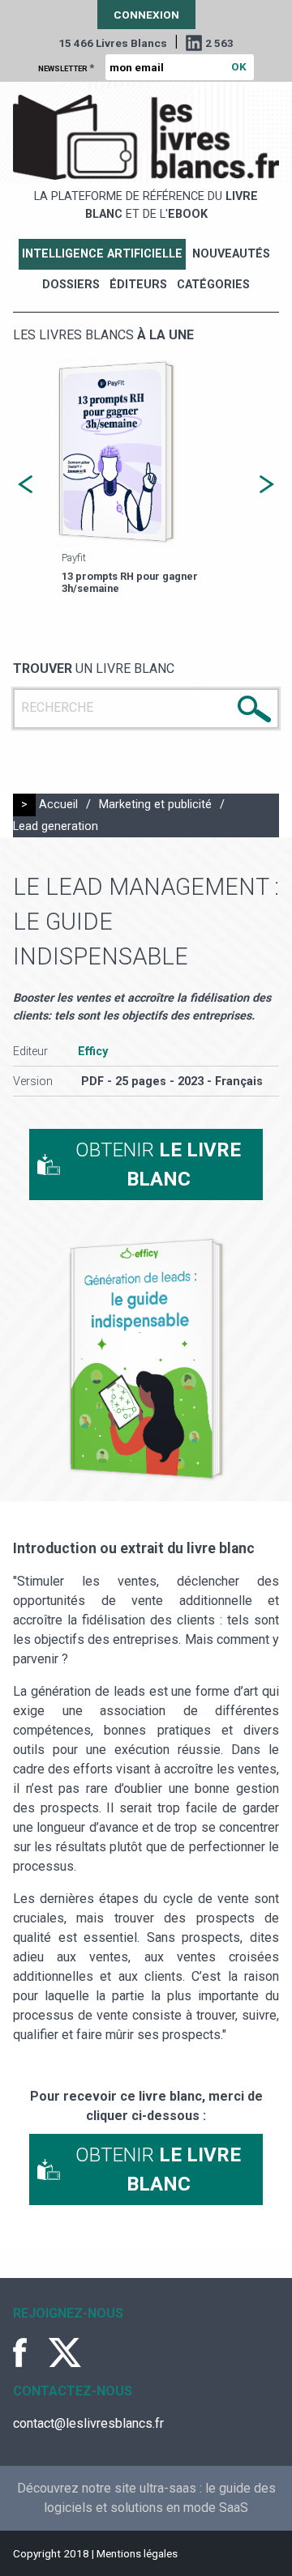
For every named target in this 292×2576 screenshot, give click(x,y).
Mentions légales (137, 2553)
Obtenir (158, 1165)
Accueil (58, 805)
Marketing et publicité (155, 805)
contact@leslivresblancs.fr (88, 2423)
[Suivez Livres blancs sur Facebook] (29, 2352)
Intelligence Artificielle (102, 254)
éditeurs (138, 285)
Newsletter (66, 67)
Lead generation (56, 826)
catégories (213, 285)
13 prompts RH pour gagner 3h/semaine (130, 582)
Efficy (93, 1052)
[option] (146, 478)
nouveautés (231, 254)
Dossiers (71, 285)
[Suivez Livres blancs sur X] (65, 2352)
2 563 (219, 43)
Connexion (146, 15)
